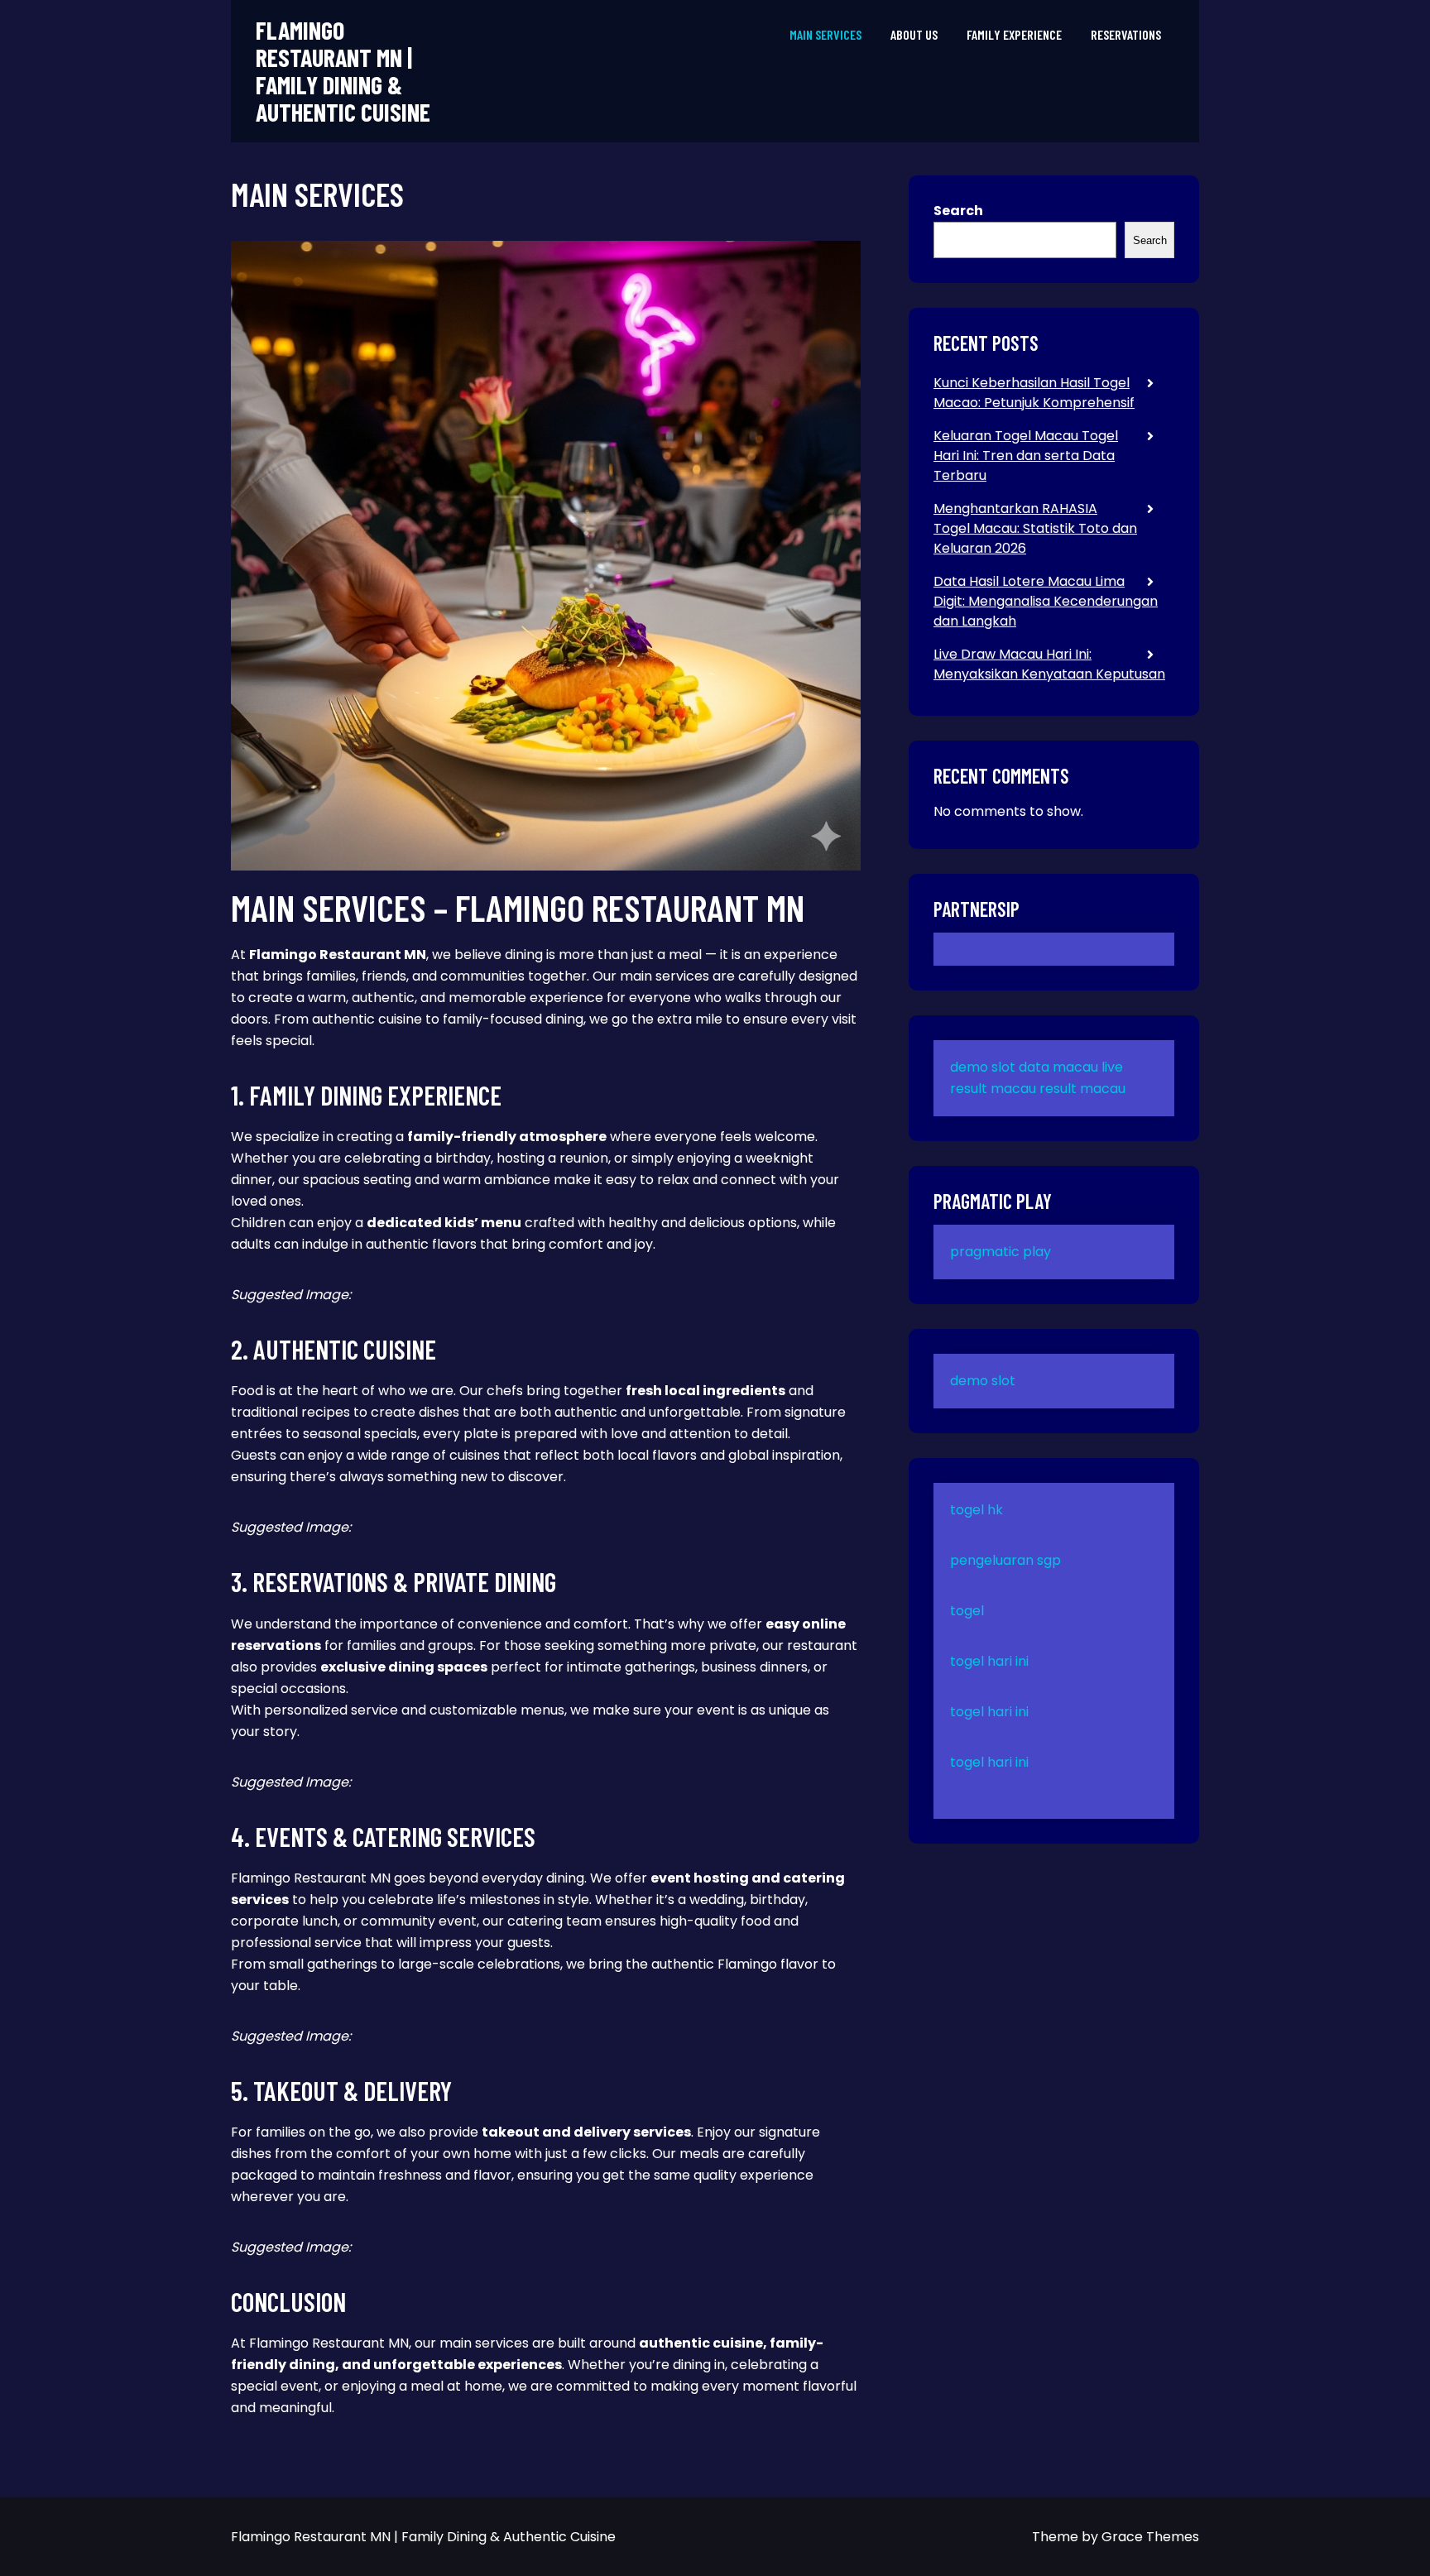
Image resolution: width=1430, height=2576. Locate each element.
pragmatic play (1001, 1252)
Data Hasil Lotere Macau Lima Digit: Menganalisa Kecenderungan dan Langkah (1046, 601)
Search (958, 211)
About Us (914, 34)
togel (967, 1611)
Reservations (1126, 34)
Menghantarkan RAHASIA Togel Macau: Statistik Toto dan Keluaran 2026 (1035, 528)
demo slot (983, 1067)
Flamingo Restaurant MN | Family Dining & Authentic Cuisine (343, 71)
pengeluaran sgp (1005, 1560)
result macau (1082, 1089)
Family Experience (1014, 34)
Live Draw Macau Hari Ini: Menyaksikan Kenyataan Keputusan (1049, 664)
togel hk (977, 1510)
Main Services (825, 34)
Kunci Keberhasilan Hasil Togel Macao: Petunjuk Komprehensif (1034, 393)
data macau (1058, 1067)
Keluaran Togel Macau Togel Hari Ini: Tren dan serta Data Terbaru (1026, 456)
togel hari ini (989, 1661)
